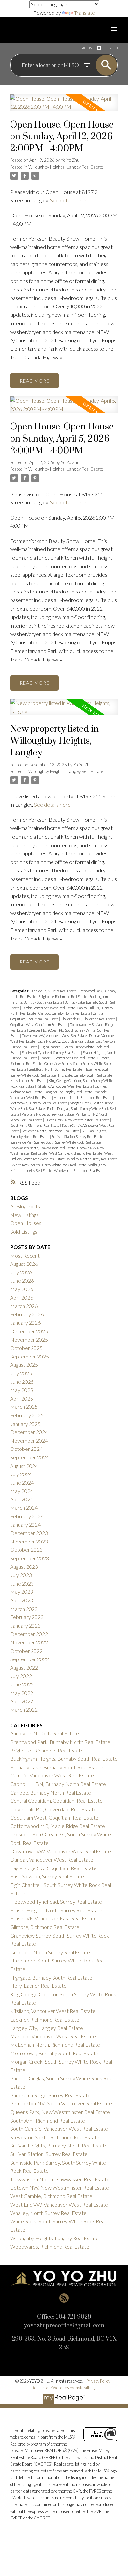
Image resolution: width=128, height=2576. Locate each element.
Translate (85, 13)
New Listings (24, 1215)
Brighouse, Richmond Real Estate (63, 997)
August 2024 (24, 1466)
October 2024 (26, 1449)
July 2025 (21, 1373)
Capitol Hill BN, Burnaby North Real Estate (58, 1784)
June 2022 (22, 1684)
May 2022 (22, 1693)
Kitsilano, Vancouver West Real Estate (65, 1086)
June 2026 (22, 1280)
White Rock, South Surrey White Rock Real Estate (49, 1165)
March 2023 (24, 1609)
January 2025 (25, 1424)
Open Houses (26, 1223)
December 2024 (29, 1432)
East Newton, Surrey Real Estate (47, 1876)
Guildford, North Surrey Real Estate (56, 1069)
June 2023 (22, 1583)
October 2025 (26, 1348)
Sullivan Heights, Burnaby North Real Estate (59, 2145)
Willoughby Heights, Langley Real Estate (66, 167)
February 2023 (27, 1617)
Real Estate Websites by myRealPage (64, 2388)
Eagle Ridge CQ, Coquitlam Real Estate (66, 1041)
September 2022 (30, 1659)
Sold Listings (24, 1231)
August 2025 (24, 1365)
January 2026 (25, 1323)
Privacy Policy (98, 2381)
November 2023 (29, 1541)
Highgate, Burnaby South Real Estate (85, 1075)
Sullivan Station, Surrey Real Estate (78, 1137)
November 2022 (29, 1642)
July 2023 (21, 1575)
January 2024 (25, 1525)
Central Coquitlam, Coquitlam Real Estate (56, 1801)
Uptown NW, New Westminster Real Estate (60, 2187)
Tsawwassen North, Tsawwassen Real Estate (43, 1148)
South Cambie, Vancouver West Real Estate (59, 2129)
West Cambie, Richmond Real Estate (76, 1153)
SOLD (113, 48)
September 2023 (30, 1558)
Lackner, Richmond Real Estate (45, 2019)
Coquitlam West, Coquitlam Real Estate (39, 1024)
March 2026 (24, 1306)
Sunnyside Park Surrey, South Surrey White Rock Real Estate (56, 1142)
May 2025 (22, 1390)
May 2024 (22, 1491)
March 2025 (24, 1407)
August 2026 (24, 1264)
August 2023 (24, 1567)
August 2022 (24, 1668)
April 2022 (22, 1701)
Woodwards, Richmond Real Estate (80, 1170)
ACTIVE (88, 48)
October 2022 (26, 1651)
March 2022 (24, 1710)
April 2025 (22, 1398)
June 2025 (22, 1382)
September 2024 (30, 1457)
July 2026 (21, 1272)
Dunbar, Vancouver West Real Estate (52, 1859)
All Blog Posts (25, 1206)
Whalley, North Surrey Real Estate (92, 1159)
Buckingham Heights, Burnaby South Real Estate (64, 1759)
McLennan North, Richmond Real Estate (83, 1097)
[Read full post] (64, 107)
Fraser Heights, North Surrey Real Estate (56, 1910)
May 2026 (22, 1289)
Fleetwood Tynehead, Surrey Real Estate (51, 1052)
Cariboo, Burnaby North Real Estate (65, 1013)
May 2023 (22, 1592)
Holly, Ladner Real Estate (29, 1081)
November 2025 (29, 1340)
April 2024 (22, 1499)
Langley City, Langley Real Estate (68, 1092)
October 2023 (26, 1550)
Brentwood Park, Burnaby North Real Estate (60, 1742)
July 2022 (21, 1676)
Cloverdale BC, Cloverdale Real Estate (88, 1019)
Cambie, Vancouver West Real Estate (49, 1008)
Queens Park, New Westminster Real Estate (77, 1120)
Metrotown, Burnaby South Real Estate (39, 1103)
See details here (68, 200)
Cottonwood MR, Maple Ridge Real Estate (58, 1826)
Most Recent (25, 1255)
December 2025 (29, 1331)
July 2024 (21, 1474)
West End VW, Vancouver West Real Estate (59, 2205)
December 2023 (29, 1533)
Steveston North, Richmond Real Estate (51, 1131)
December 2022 (29, 1634)
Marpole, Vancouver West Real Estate (53, 2036)
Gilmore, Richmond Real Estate (45, 1927)
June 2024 (22, 1483)
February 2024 (27, 1516)
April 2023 (22, 1600)
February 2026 (27, 1314)
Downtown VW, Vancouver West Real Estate (54, 1036)
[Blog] (64, 2298)
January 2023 (25, 1625)
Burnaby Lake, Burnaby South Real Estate (57, 1767)
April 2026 (22, 1298)
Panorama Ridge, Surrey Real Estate (48, 1114)
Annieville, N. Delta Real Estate (54, 991)
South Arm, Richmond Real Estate (35, 1125)
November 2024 (29, 1440)
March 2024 (24, 1508)
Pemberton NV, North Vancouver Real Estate (61, 2103)
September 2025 (30, 1356)
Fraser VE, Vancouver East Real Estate (68, 1058)
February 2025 (27, 1415)
